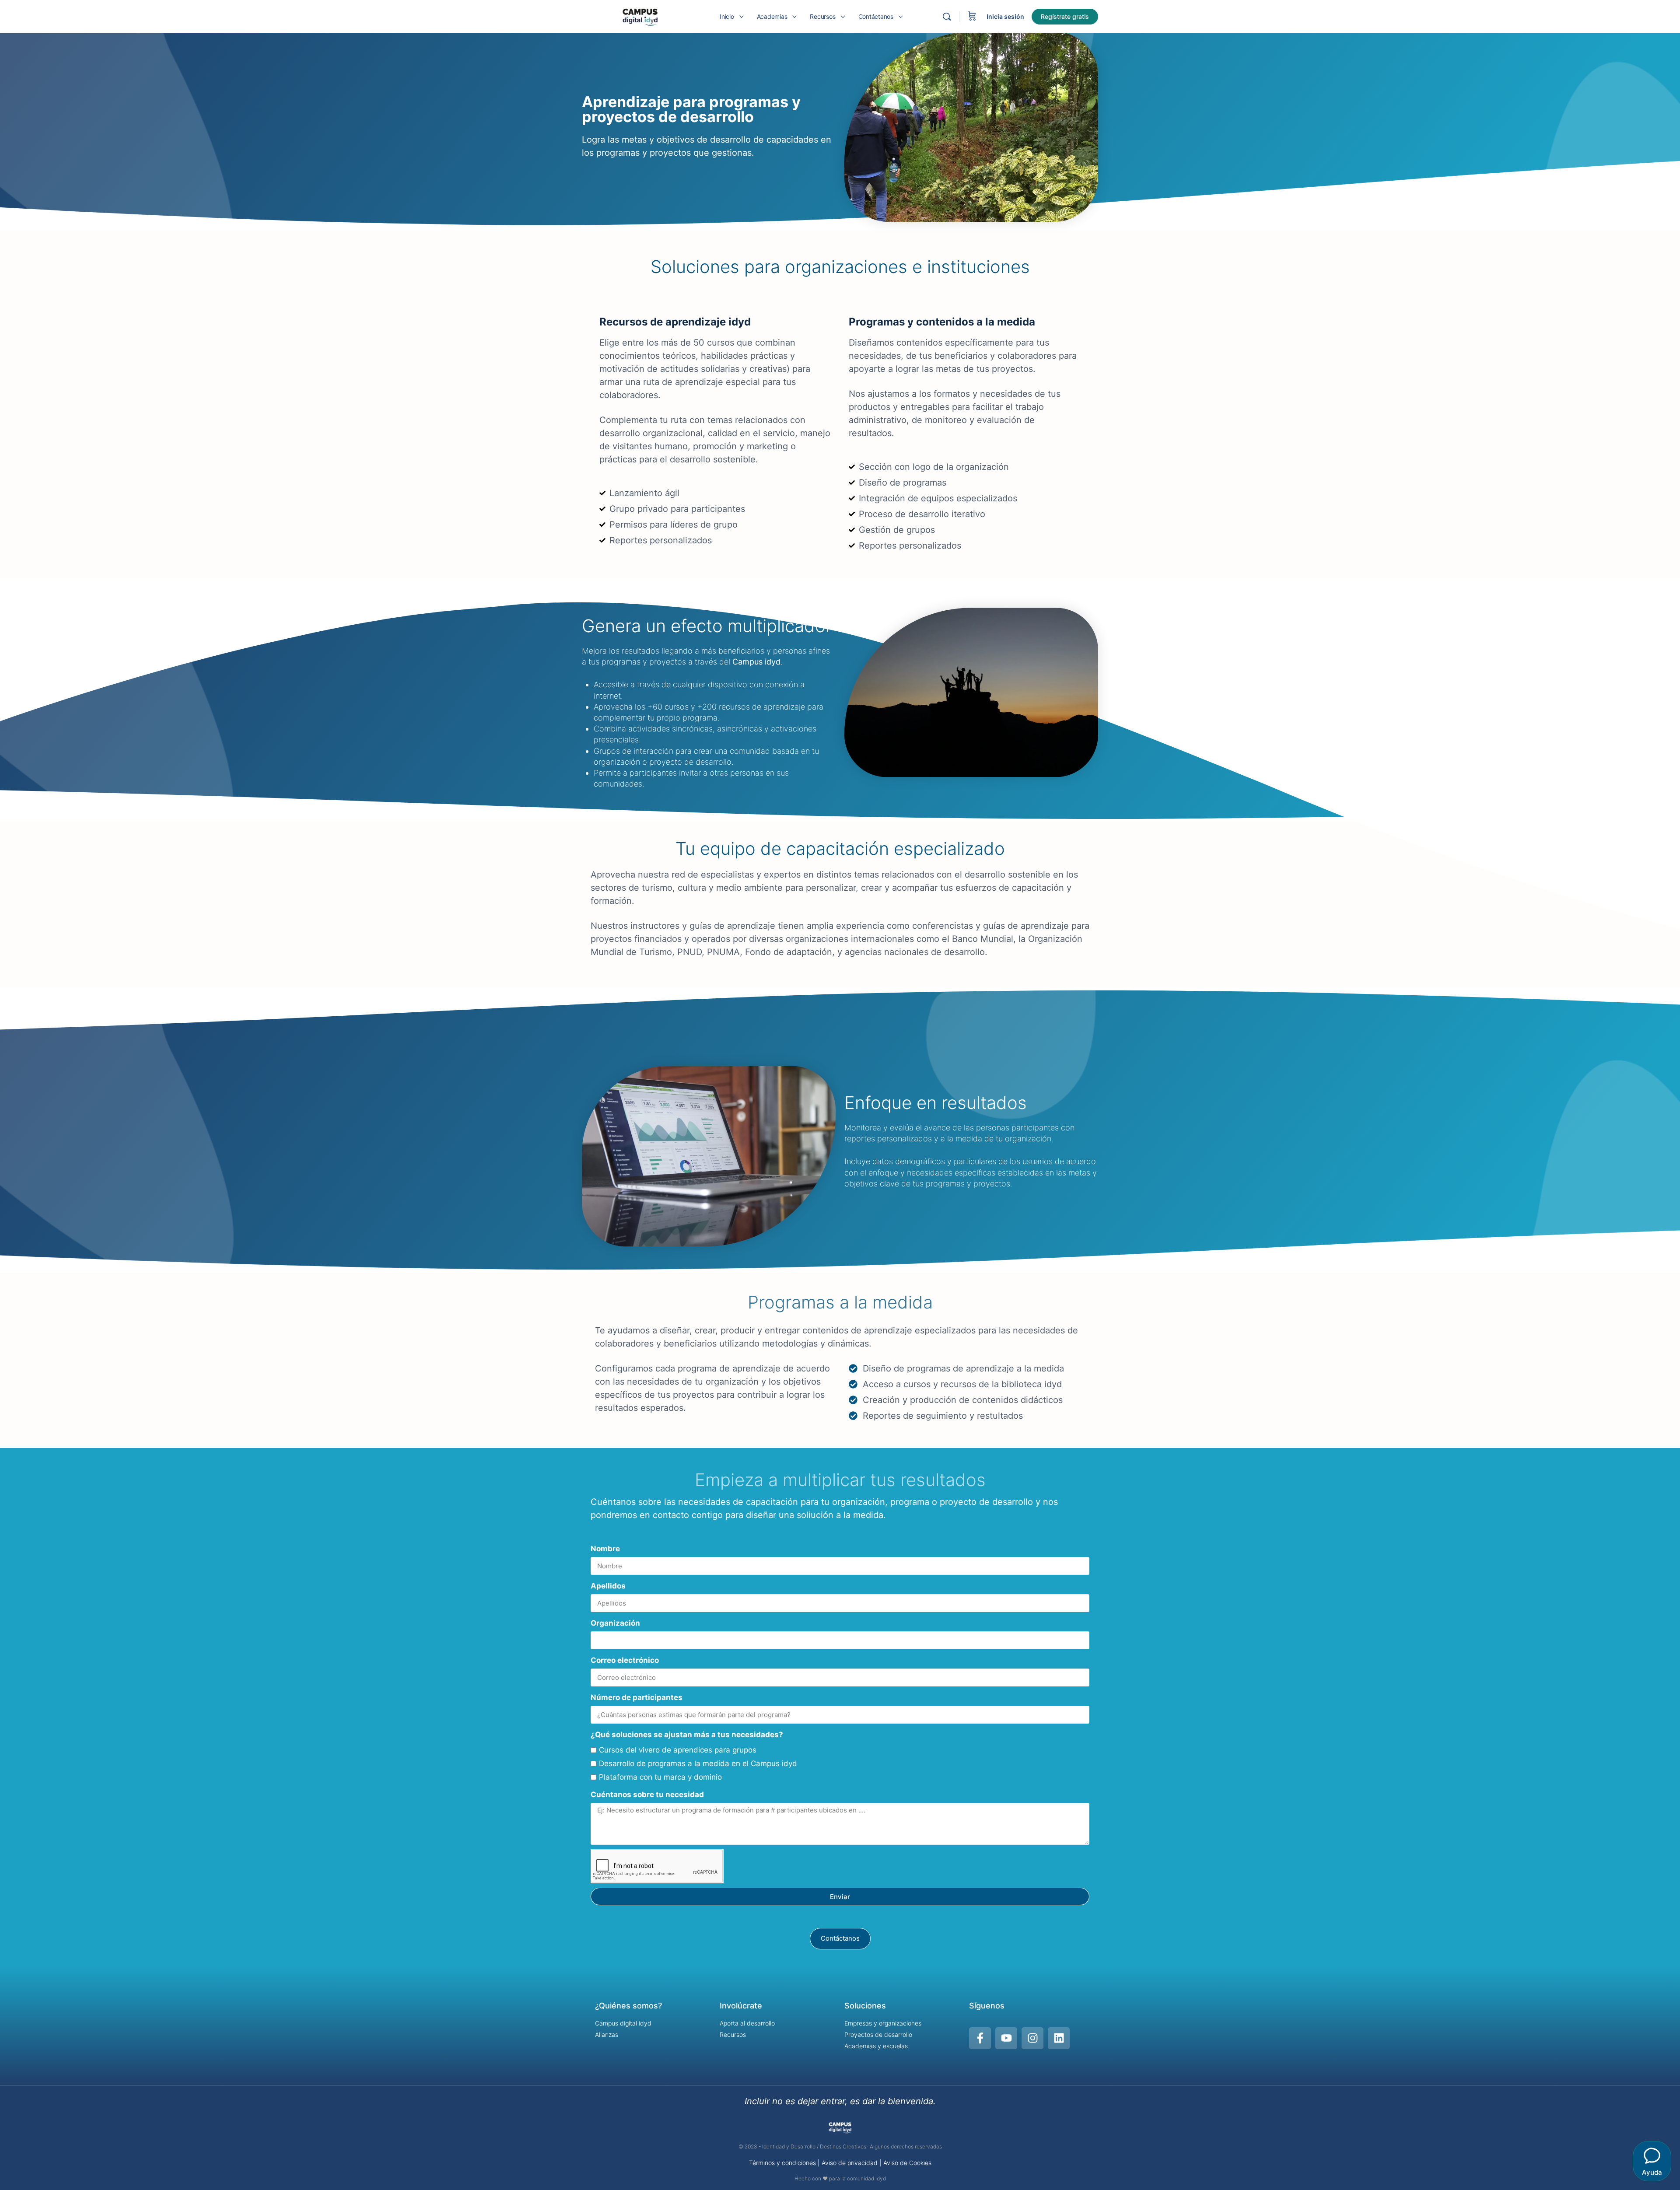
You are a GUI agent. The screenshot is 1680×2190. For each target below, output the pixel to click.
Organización (615, 1623)
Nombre (605, 1549)
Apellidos (608, 1586)
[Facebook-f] (980, 2038)
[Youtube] (1006, 2038)
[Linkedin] (1059, 2038)
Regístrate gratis (1065, 16)
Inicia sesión (1005, 16)
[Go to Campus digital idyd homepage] (640, 16)
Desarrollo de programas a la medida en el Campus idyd (698, 1763)
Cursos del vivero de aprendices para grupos (678, 1750)
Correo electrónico (625, 1660)
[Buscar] (947, 17)
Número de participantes (637, 1697)
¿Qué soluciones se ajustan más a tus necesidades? (687, 1735)
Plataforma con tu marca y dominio (660, 1777)
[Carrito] (972, 17)
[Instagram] (1032, 2038)
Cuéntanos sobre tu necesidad (647, 1795)
